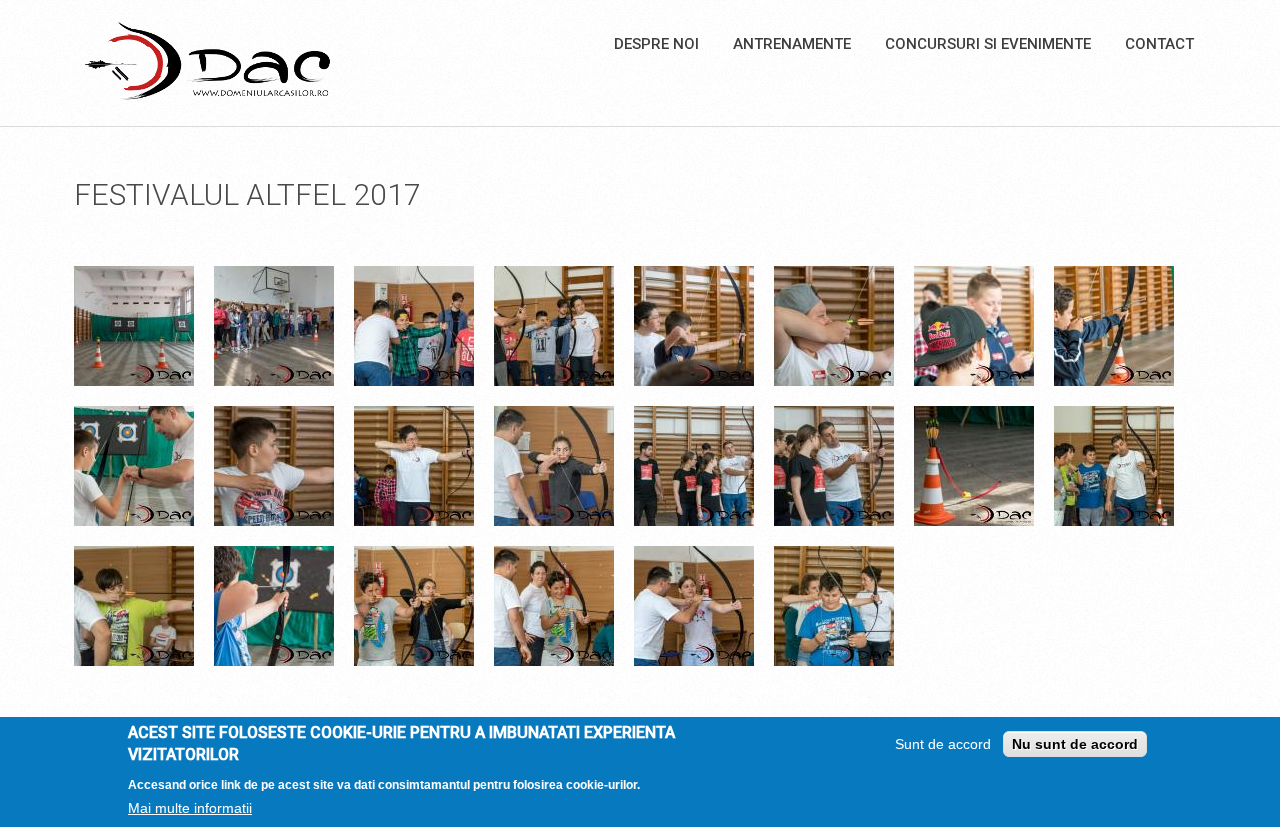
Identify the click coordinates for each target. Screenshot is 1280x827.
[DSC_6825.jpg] (414, 558)
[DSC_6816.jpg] (1114, 418)
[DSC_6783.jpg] (1114, 278)
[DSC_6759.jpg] (134, 278)
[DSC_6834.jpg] (834, 558)
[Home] (207, 60)
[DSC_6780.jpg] (974, 278)
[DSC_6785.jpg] (134, 418)
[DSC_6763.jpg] (414, 278)
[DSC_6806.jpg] (974, 418)
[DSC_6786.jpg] (274, 418)
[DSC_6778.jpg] (834, 278)
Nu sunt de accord (1075, 744)
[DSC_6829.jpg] (694, 558)
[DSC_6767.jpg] (554, 278)
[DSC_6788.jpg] (414, 418)
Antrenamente (792, 44)
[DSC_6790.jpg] (554, 418)
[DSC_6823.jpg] (274, 558)
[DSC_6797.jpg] (834, 418)
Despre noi (656, 44)
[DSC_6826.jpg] (554, 558)
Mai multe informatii (190, 808)
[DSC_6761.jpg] (274, 278)
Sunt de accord (943, 744)
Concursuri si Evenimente (988, 44)
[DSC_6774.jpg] (694, 278)
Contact (1159, 44)
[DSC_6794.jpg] (694, 418)
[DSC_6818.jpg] (134, 558)
